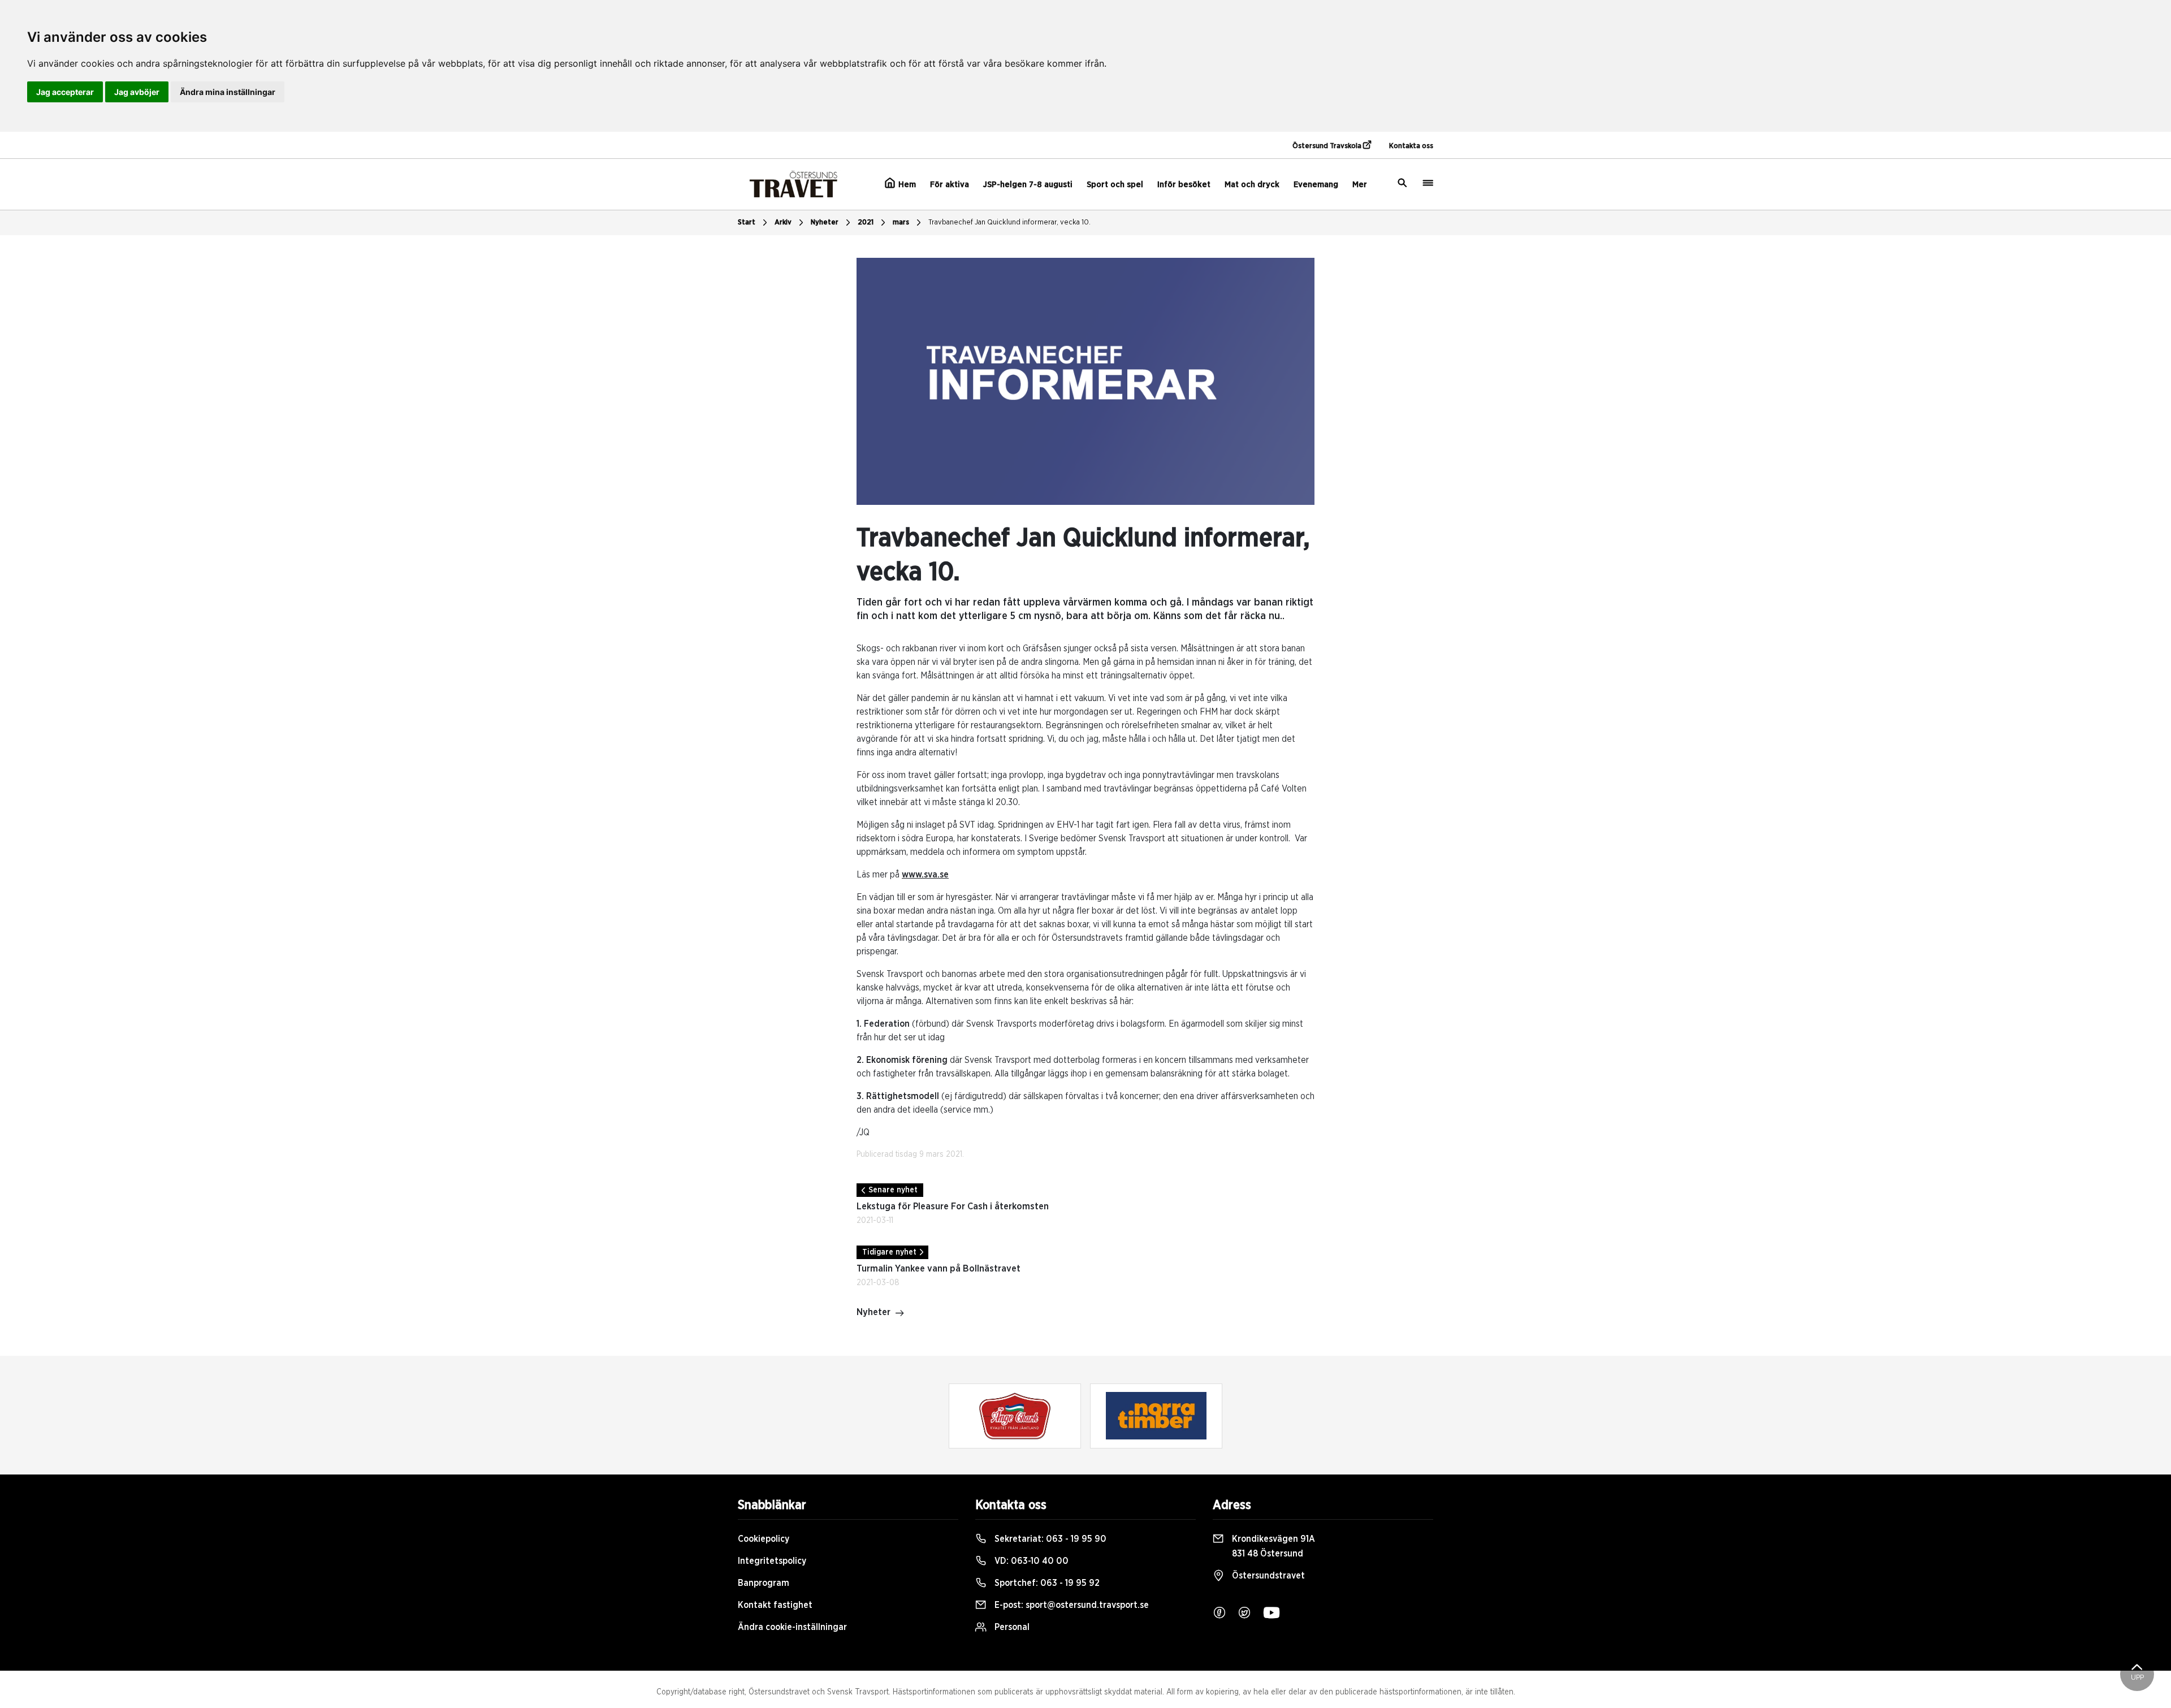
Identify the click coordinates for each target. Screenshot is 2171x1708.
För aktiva (950, 185)
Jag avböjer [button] (137, 92)
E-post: (1071, 1605)
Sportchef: (1046, 1583)
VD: (1030, 1561)
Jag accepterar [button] (65, 92)
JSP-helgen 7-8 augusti (1028, 185)
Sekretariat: (1049, 1539)
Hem (906, 185)
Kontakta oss (1411, 146)
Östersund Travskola (1328, 146)
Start (747, 222)
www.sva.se (925, 875)
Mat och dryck (1252, 185)
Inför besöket (1184, 185)
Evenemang (1316, 185)
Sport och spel (1115, 185)
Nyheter (825, 222)
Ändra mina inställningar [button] (228, 92)
